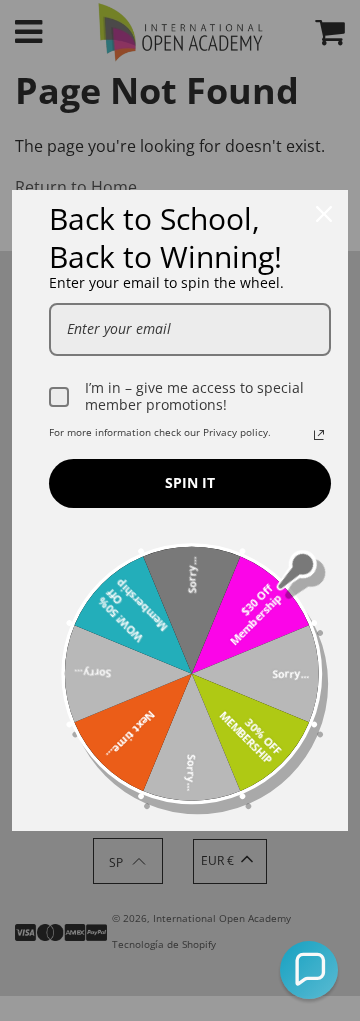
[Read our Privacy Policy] (319, 435)
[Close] (324, 214)
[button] (309, 970)
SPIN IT (190, 482)
